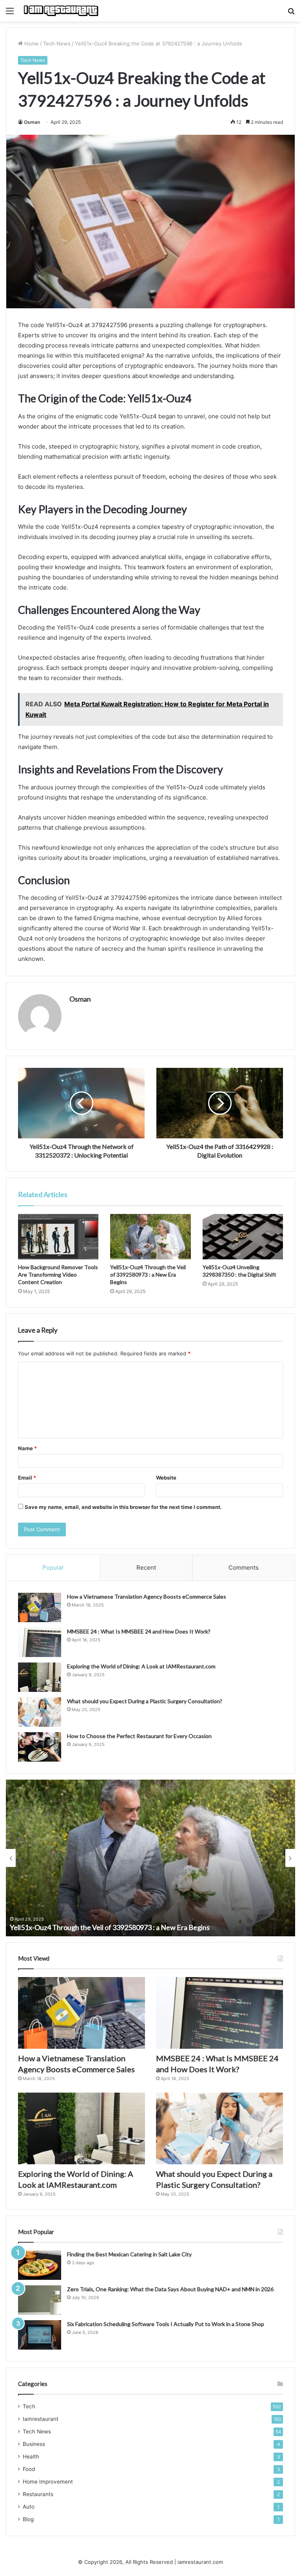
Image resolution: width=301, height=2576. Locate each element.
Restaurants (38, 2494)
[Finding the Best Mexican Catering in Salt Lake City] (40, 2265)
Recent (146, 1567)
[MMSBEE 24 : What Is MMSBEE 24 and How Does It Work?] (40, 1642)
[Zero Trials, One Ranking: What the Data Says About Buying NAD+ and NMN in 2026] (40, 2300)
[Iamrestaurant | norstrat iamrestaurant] (61, 11)
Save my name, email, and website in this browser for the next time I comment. (123, 1507)
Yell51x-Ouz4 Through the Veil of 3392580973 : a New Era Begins (148, 1274)
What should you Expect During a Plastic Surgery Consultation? (145, 1701)
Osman (32, 122)
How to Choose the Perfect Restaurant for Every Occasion (139, 1736)
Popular (53, 1567)
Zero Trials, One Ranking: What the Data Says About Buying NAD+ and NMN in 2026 (170, 2289)
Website (166, 1478)
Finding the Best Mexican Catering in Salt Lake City (129, 2254)
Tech (29, 2406)
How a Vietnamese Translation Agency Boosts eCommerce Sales (147, 1596)
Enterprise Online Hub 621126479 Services (76, 1927)
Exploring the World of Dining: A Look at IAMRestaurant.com (141, 1666)
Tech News (57, 43)
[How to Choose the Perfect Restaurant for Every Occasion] (40, 1747)
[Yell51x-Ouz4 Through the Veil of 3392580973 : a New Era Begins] (150, 1237)
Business (34, 2444)
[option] (150, 1858)
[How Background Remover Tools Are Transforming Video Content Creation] (58, 1237)
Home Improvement (48, 2482)
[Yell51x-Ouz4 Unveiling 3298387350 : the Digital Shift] (243, 1237)
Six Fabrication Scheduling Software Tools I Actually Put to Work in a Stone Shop (166, 2324)
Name (27, 1448)
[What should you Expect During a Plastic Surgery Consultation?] (40, 1712)
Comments (244, 1567)
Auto (29, 2507)
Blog (28, 2519)
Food (29, 2469)
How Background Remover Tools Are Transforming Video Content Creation (58, 1274)
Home (31, 43)
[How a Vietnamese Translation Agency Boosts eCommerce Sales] (40, 1607)
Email (27, 1478)
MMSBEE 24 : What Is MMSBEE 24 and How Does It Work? (139, 1631)
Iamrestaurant (41, 2419)
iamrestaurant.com (200, 2562)
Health (31, 2457)
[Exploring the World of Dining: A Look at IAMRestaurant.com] (40, 1677)
